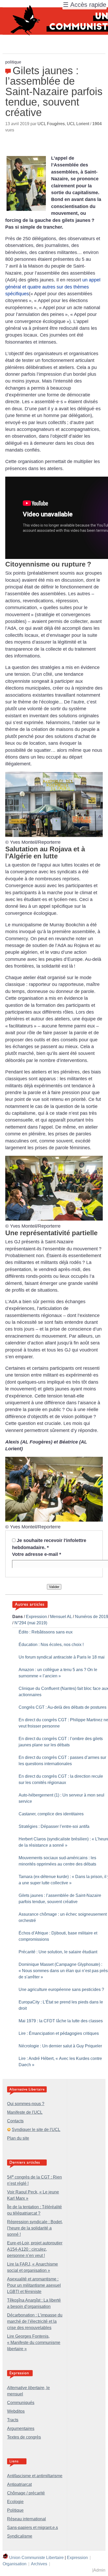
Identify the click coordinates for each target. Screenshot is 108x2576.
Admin (99, 2570)
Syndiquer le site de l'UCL (36, 2130)
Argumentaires (21, 2428)
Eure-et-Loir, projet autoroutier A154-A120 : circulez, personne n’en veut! (35, 2249)
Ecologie (15, 2502)
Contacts (15, 2121)
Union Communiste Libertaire (36, 2558)
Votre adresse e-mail (37, 1554)
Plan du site (18, 2138)
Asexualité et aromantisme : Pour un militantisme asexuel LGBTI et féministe (34, 2285)
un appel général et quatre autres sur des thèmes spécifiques (53, 287)
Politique (15, 2510)
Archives (39, 2564)
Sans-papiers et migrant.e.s (33, 2528)
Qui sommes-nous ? (26, 2104)
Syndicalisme (20, 2536)
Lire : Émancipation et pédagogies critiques (59, 2033)
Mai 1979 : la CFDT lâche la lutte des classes (61, 2021)
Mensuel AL (61, 1617)
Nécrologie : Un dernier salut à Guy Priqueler (60, 2046)
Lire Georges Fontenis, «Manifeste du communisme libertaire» (34, 2343)
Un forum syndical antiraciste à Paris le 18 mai (62, 1657)
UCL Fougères (51, 124)
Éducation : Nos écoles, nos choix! (51, 1645)
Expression (36, 1617)
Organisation (15, 2564)
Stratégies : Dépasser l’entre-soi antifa (54, 1826)
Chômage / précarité (26, 2493)
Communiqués (21, 2403)
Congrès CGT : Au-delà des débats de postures (63, 1707)
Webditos (16, 2411)
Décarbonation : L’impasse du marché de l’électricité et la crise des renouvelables (35, 2321)
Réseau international (26, 2519)
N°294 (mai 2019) (31, 1623)
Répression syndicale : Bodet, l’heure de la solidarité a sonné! (35, 2228)
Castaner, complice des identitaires (51, 1814)
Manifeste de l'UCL (25, 2112)
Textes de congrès (24, 2437)
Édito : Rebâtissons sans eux (46, 1632)
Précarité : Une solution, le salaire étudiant (58, 1952)
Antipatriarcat (19, 2484)
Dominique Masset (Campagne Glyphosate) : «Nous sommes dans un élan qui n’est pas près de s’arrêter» (63, 1971)
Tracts (13, 2420)
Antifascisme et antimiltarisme (35, 2476)
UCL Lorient (78, 124)
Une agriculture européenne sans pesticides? (61, 1989)
